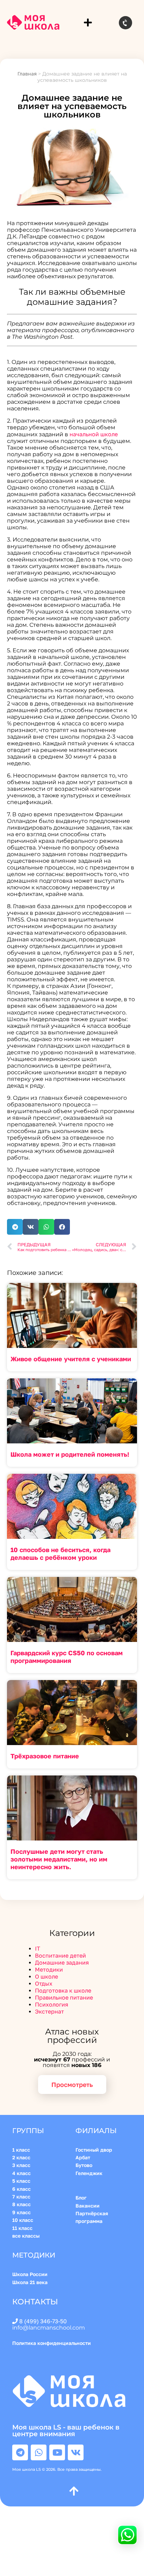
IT (38, 1949)
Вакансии (88, 2206)
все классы (26, 2236)
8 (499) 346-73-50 (43, 2321)
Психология (52, 2004)
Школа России (30, 2274)
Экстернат (49, 2011)
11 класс (22, 2228)
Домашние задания (62, 1963)
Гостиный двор (94, 2150)
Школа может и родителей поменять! (70, 1454)
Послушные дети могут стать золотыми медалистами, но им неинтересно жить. (59, 1859)
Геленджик (89, 2173)
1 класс (22, 2150)
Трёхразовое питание (45, 1756)
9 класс (21, 2212)
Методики (49, 1969)
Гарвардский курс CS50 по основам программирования (67, 1657)
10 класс (23, 2220)
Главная (27, 74)
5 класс (21, 2181)
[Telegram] (20, 2452)
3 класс (21, 2165)
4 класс (21, 2173)
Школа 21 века (30, 2282)
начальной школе (94, 434)
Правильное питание (64, 1997)
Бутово (84, 2165)
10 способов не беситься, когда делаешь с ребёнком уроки (60, 1554)
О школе (46, 1976)
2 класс (21, 2157)
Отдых (44, 1983)
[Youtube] (57, 2452)
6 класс (21, 2189)
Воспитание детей (60, 1956)
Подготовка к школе (63, 1990)
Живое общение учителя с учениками (71, 1359)
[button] (88, 23)
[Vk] (76, 2452)
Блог (81, 2198)
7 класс (21, 2197)
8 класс (21, 2204)
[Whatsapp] (39, 2452)
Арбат (83, 2157)
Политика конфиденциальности (53, 2343)
